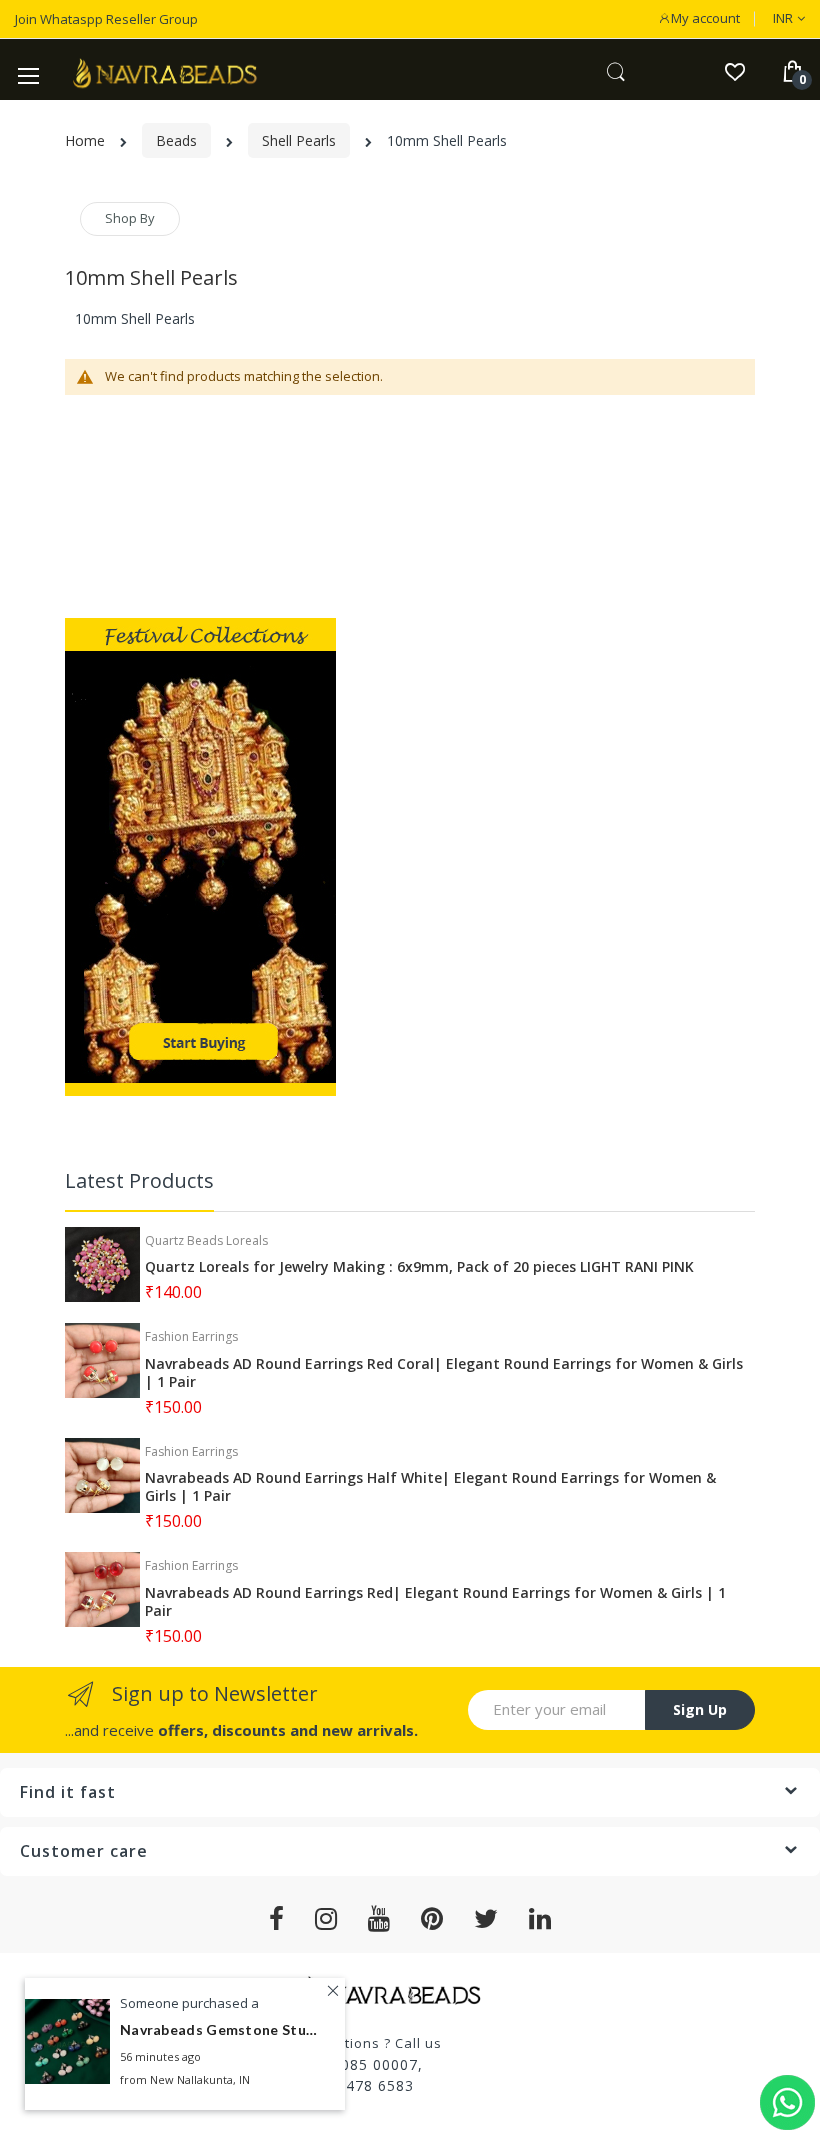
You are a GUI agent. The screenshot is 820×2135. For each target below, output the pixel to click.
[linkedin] (540, 1919)
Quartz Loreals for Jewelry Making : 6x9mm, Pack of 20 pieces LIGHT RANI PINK (419, 1267)
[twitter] (486, 1919)
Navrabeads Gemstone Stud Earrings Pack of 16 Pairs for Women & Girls (220, 2029)
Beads (176, 140)
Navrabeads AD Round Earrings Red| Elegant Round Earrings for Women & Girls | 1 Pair (435, 1602)
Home (85, 140)
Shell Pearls (299, 140)
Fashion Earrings (191, 1336)
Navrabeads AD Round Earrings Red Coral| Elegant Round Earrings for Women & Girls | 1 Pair (444, 1373)
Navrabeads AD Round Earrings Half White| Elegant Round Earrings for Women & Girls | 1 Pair (430, 1487)
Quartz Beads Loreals (206, 1240)
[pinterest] (432, 1919)
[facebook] (277, 1919)
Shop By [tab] (130, 218)
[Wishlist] (734, 70)
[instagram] (326, 1919)
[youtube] (379, 1919)
